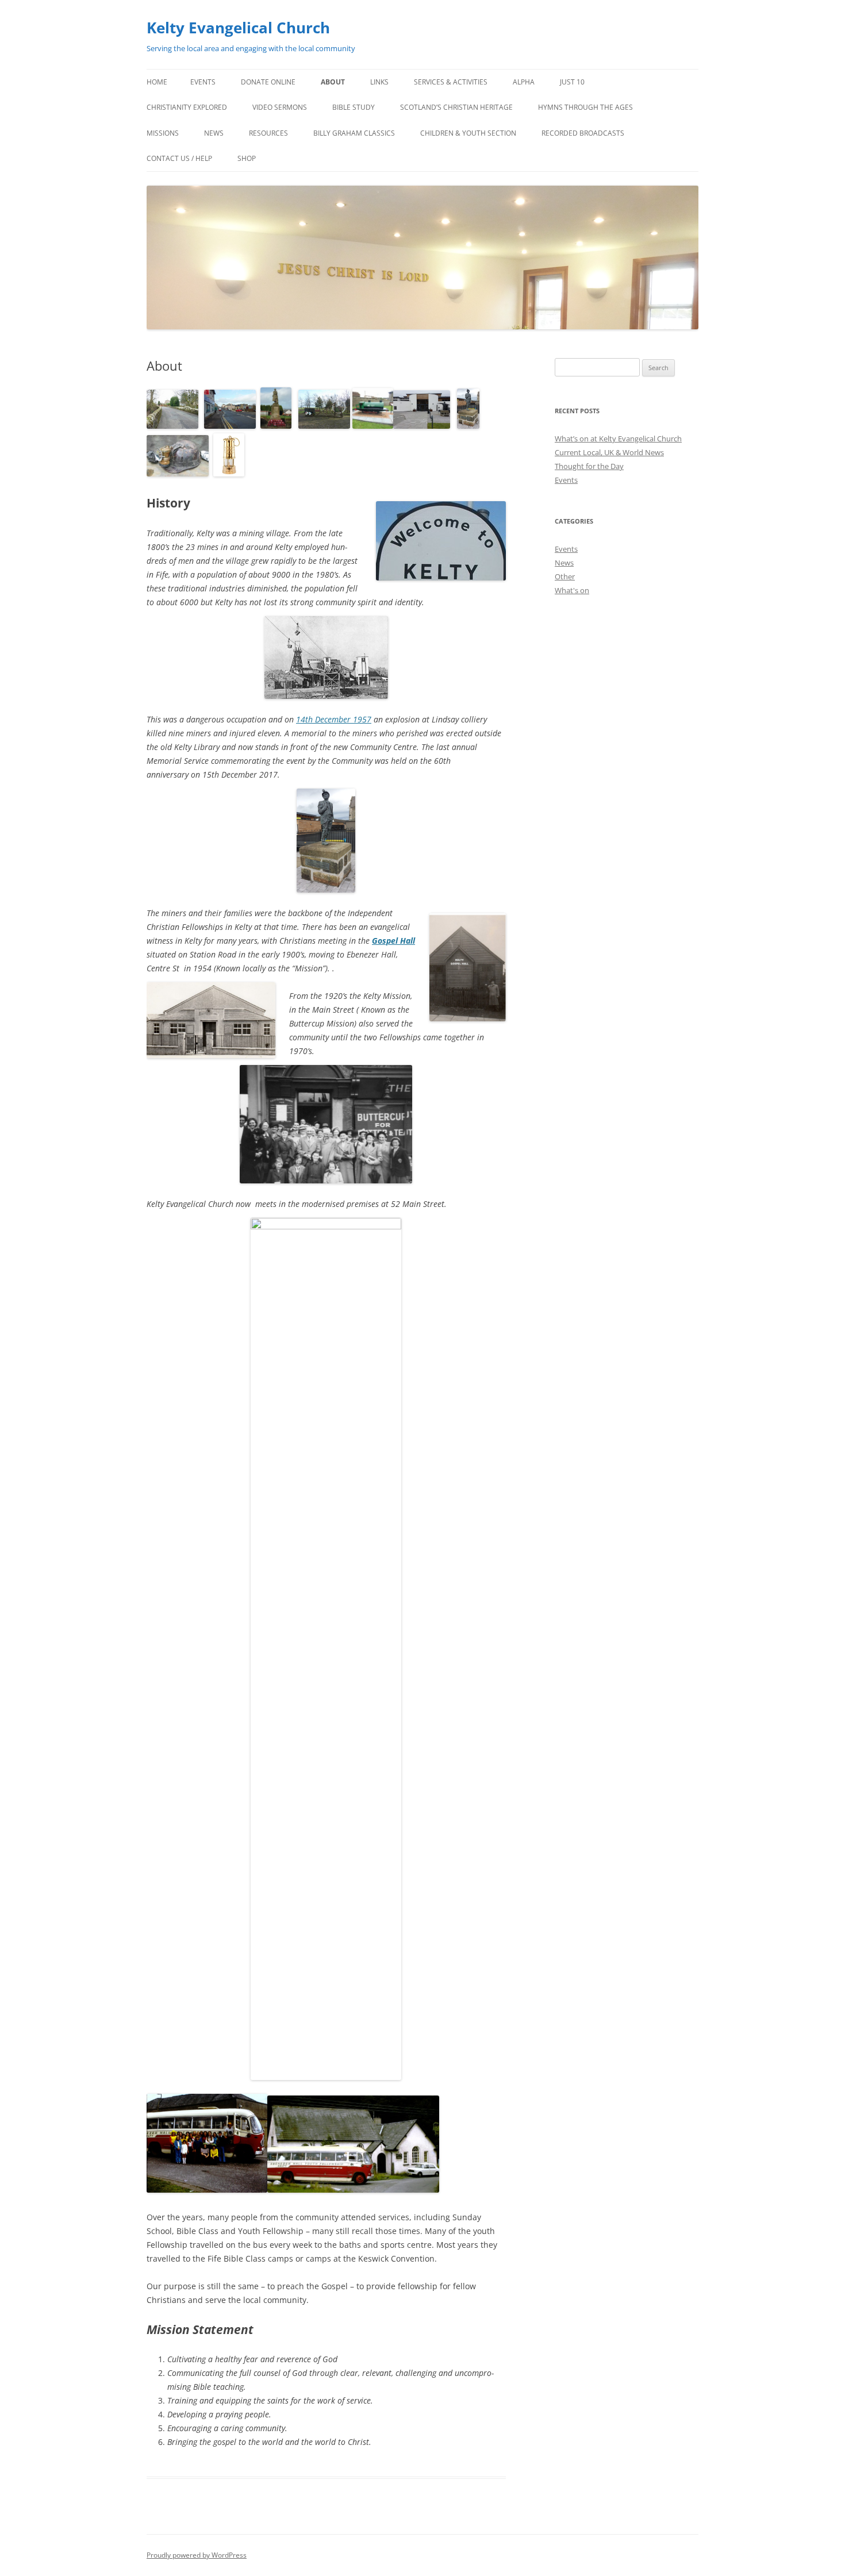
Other (565, 576)
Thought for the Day (589, 466)
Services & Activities (451, 82)
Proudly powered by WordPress (197, 2555)
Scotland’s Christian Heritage (456, 107)
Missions (163, 133)
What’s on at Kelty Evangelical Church (618, 439)
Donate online (268, 82)
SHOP (247, 158)
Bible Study (354, 107)
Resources (268, 133)
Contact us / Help (179, 158)
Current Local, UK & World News (609, 452)
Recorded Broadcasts (583, 133)
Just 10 (572, 82)
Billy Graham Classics (354, 133)
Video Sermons (280, 107)
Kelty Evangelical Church (238, 28)
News (214, 133)
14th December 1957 (334, 719)
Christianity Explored (187, 107)
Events (203, 82)
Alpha (524, 82)
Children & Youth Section (468, 133)
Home (157, 82)
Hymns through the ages (585, 107)
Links (379, 82)
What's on (572, 590)
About (333, 82)
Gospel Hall (393, 941)
